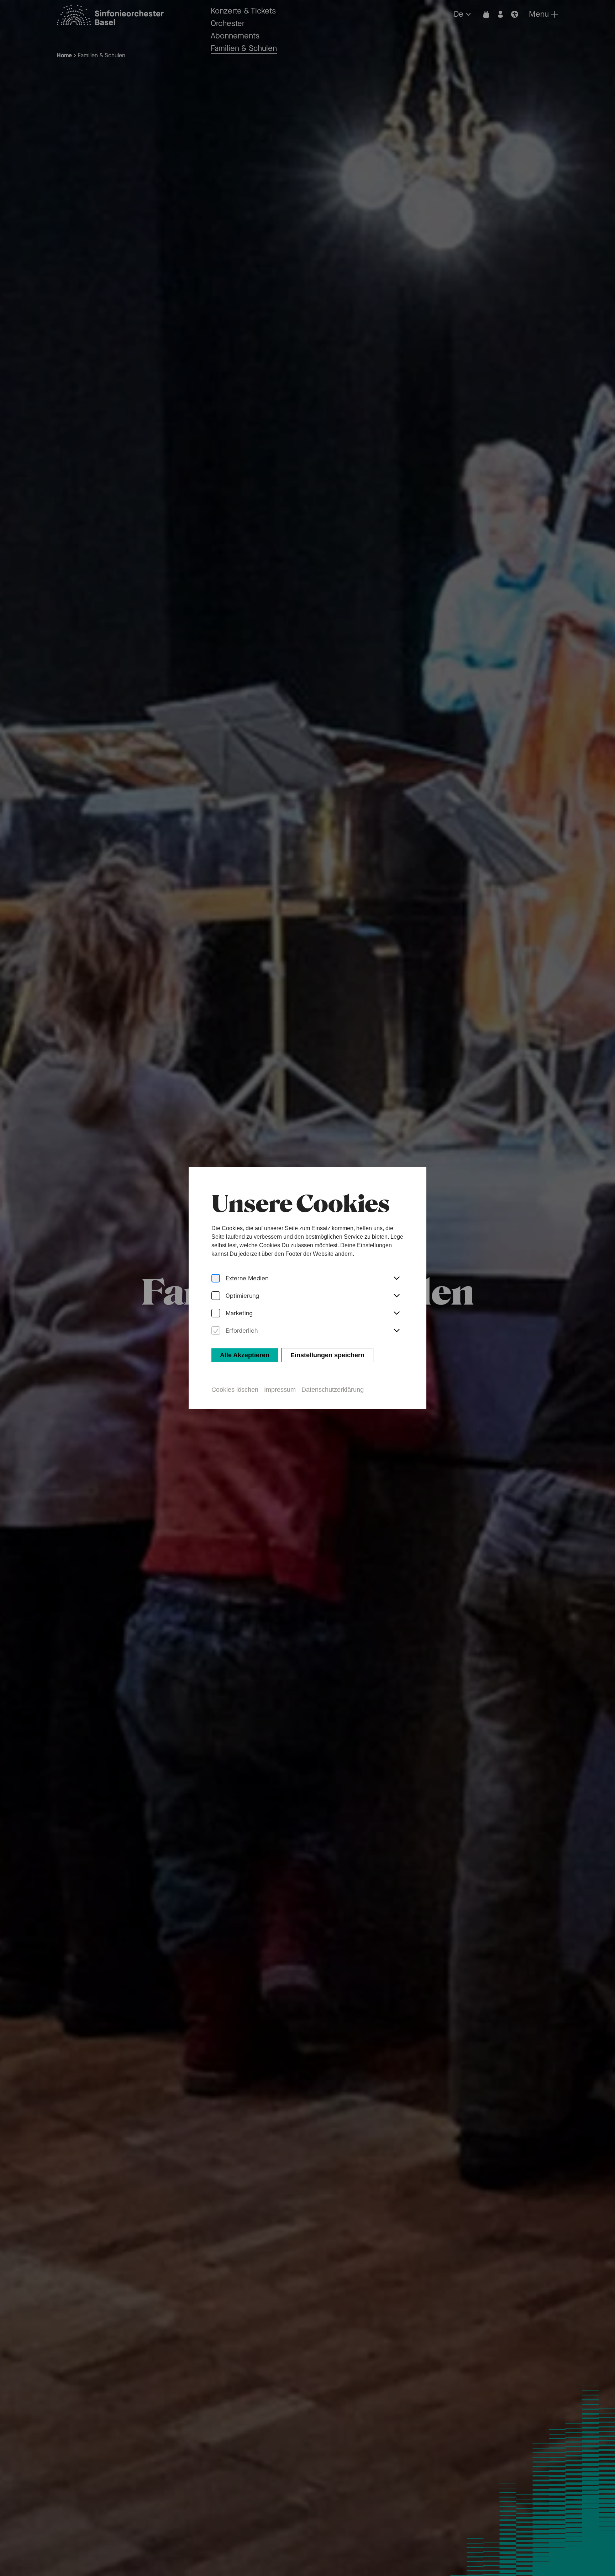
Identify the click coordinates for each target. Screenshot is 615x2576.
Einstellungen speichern (327, 1355)
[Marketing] (216, 1313)
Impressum (280, 1390)
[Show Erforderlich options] (396, 1331)
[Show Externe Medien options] (396, 1279)
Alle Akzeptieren (245, 1355)
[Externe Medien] (216, 1278)
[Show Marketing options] (396, 1313)
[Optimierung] (216, 1296)
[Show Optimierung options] (396, 1296)
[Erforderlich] (216, 1331)
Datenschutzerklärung (333, 1390)
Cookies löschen (235, 1390)
